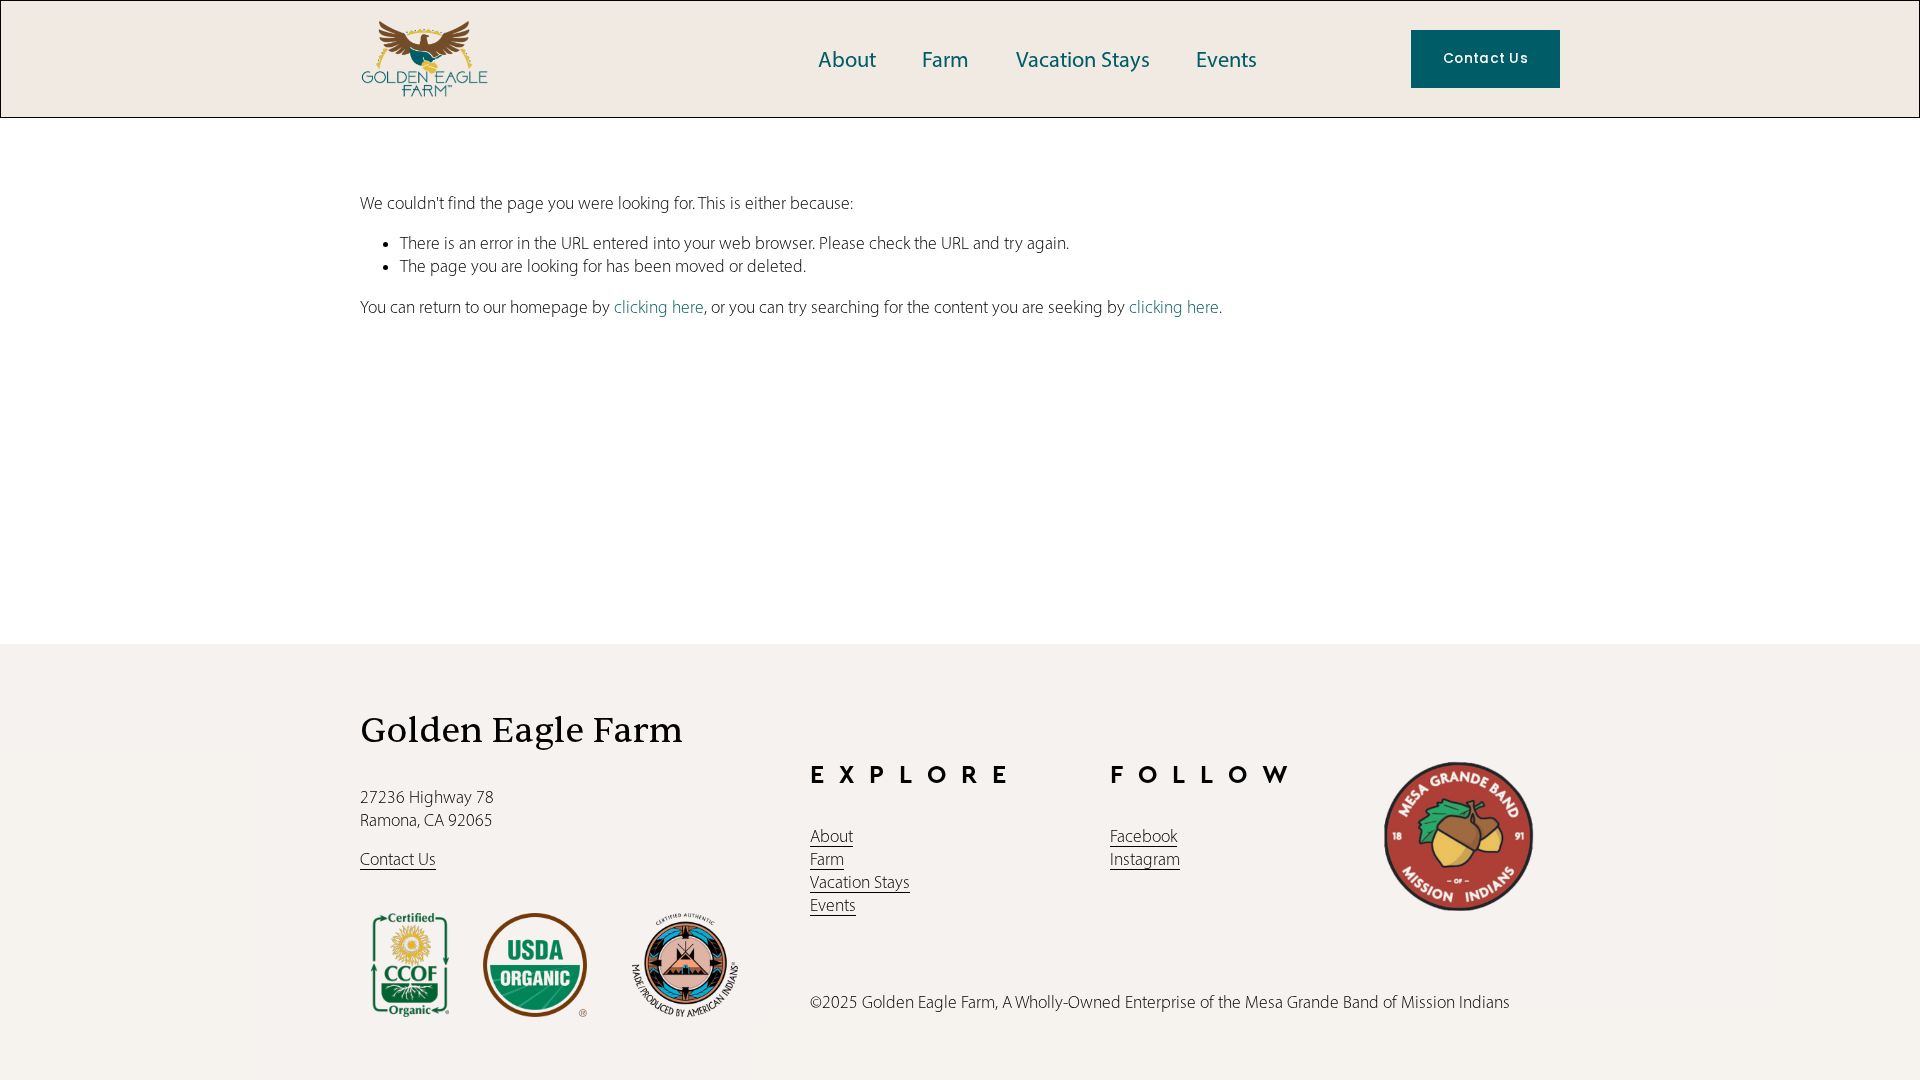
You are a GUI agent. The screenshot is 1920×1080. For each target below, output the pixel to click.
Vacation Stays (1083, 59)
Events (1226, 59)
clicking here (659, 307)
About (847, 59)
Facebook (1143, 836)
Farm (945, 59)
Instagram (1145, 859)
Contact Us (1485, 58)
